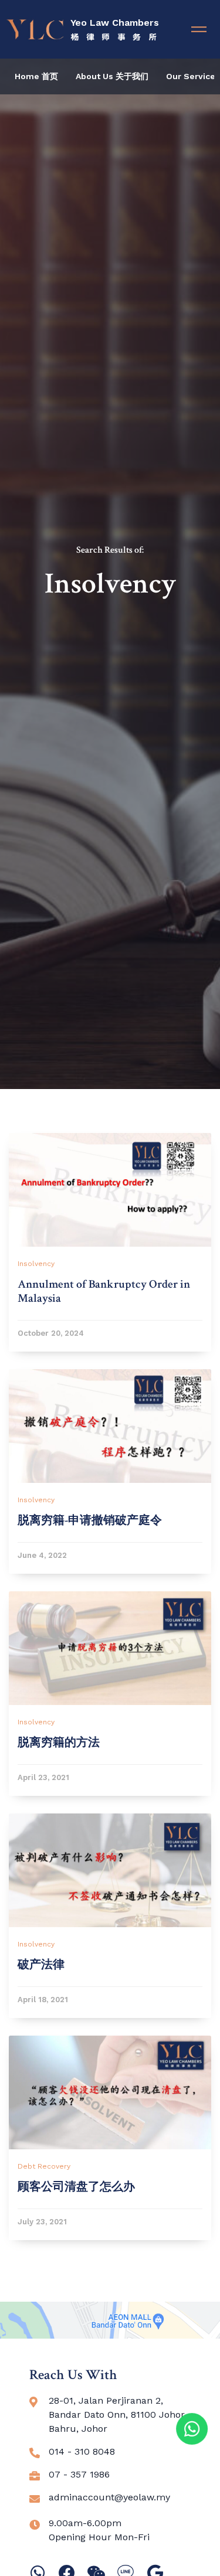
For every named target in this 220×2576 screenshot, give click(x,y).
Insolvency (36, 1264)
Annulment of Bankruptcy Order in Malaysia (104, 1291)
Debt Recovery (44, 2166)
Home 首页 (36, 76)
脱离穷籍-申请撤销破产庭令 (90, 1520)
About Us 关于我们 (112, 76)
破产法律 (41, 1965)
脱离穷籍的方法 (59, 1743)
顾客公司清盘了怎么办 (76, 2187)
